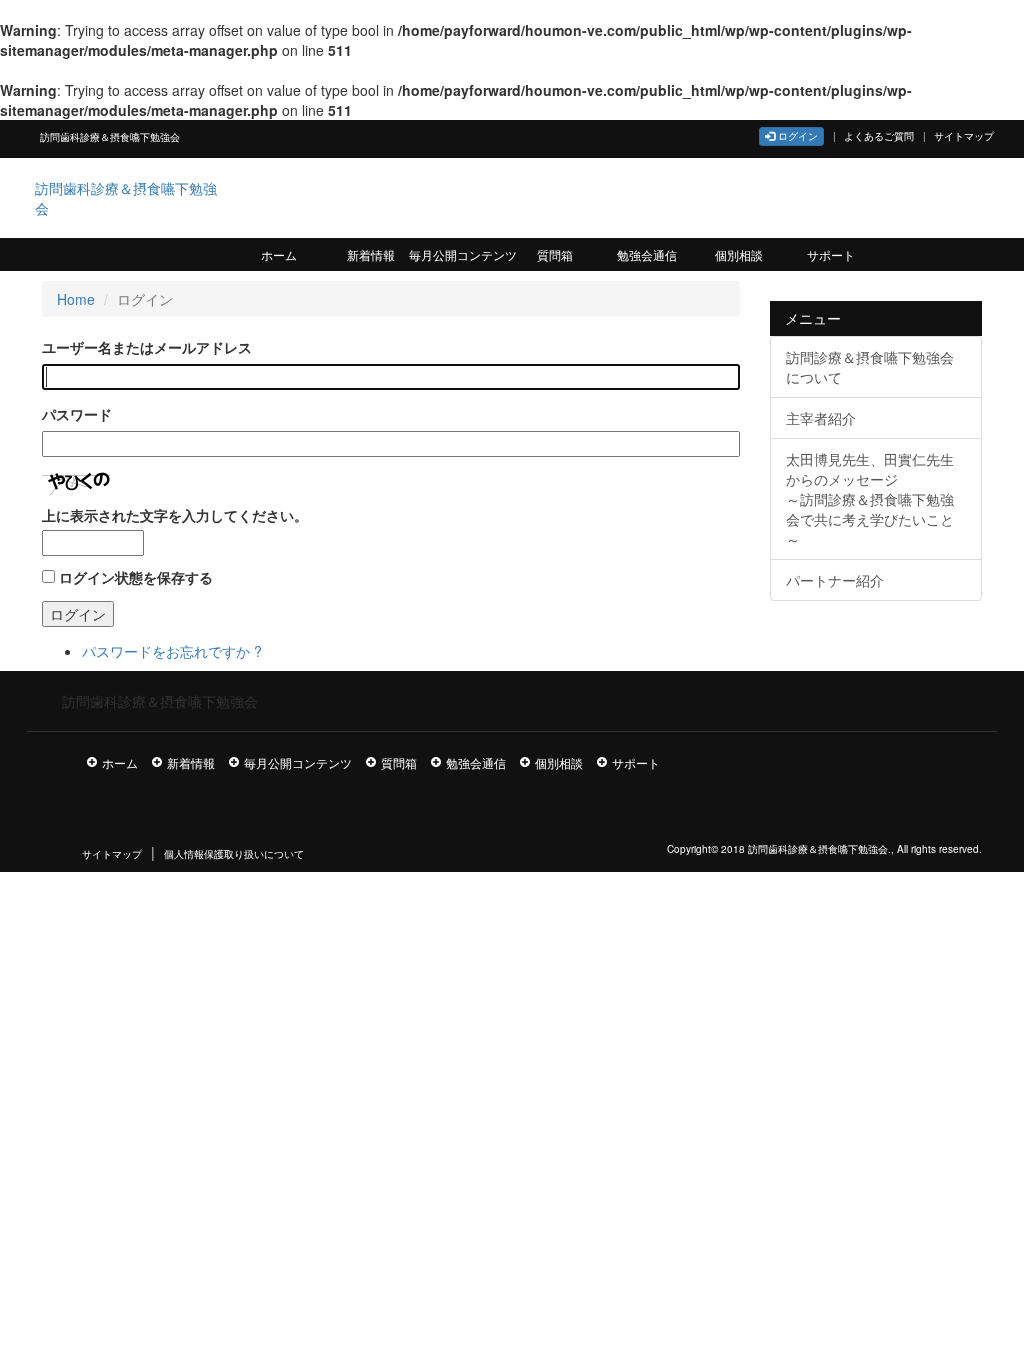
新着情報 (371, 254)
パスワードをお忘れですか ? (172, 651)
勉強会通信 (647, 254)
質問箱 (555, 254)
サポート (831, 254)
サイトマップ (964, 136)
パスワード (77, 414)
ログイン (78, 614)
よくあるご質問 (879, 136)
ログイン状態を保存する (136, 577)
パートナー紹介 (835, 580)
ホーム (279, 254)
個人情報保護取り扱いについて (234, 854)
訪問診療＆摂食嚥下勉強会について (870, 367)
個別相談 (739, 254)
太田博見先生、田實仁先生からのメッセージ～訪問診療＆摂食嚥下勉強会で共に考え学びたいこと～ (870, 499)
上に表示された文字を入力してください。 (175, 515)
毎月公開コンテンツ (463, 254)
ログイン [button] (796, 136)
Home (76, 299)
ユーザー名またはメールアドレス (147, 347)
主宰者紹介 (821, 418)
